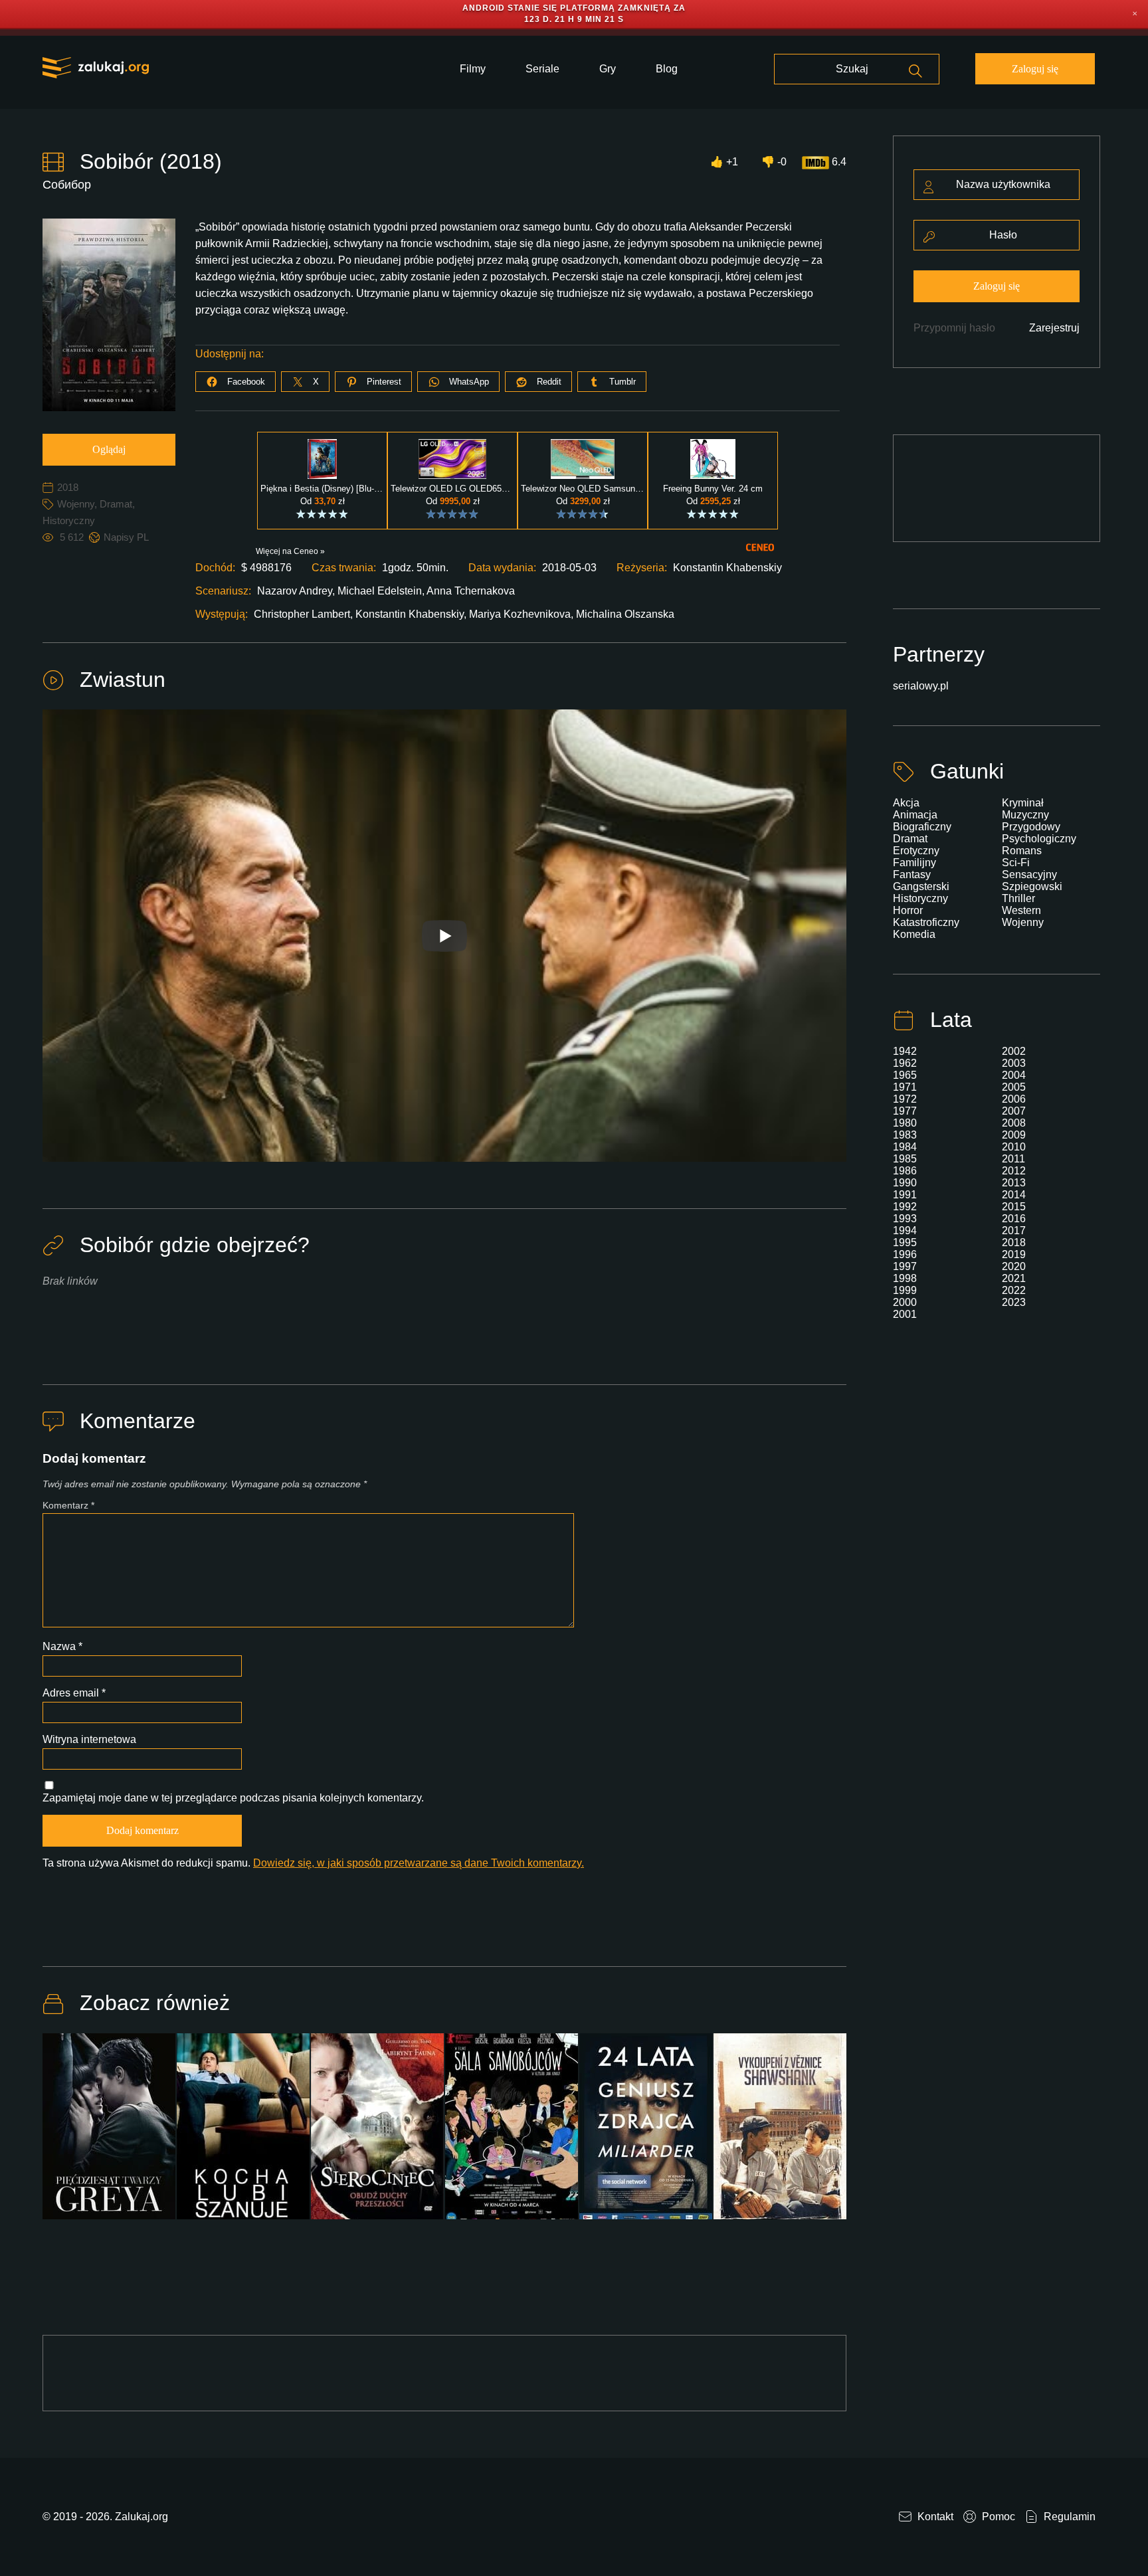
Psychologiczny (1039, 839)
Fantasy (912, 874)
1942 (905, 1051)
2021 (1014, 1278)
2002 (1014, 1051)
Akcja (906, 803)
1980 (905, 1123)
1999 (905, 1290)
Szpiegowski (1032, 886)
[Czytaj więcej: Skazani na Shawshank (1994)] (780, 2134)
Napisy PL (126, 537)
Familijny (914, 863)
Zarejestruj (1054, 328)
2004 (1014, 1075)
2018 (68, 487)
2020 (1014, 1266)
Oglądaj (109, 449)
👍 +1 (724, 162)
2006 (1014, 1099)
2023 (1014, 1302)
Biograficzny (922, 827)
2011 (1013, 1159)
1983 (905, 1135)
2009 (1014, 1135)
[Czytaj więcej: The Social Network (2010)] (646, 2134)
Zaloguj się (1035, 69)
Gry (608, 69)
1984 (905, 1147)
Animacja (915, 815)
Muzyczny (1025, 815)
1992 (905, 1207)
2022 (1014, 1290)
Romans (1022, 851)
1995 (905, 1242)
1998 (905, 1278)
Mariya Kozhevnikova (520, 614)
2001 (905, 1314)
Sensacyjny (1029, 874)
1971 (905, 1087)
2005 (1014, 1087)
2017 (1014, 1231)
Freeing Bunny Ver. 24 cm (713, 489)
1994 (905, 1231)
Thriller (1018, 898)
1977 (905, 1111)
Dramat (116, 504)
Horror (908, 910)
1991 (905, 1195)
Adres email (74, 1693)
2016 (1014, 1219)
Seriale (542, 69)
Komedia (914, 934)
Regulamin (1068, 2517)
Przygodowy (1031, 827)
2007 (1014, 1111)
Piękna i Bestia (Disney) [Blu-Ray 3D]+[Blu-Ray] (322, 489)
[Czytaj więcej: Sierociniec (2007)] (377, 2134)
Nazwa (62, 1646)
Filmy (473, 69)
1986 (905, 1171)
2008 (1014, 1123)
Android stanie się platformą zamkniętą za (574, 8)
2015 (1014, 1207)
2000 (905, 1302)
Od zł (323, 501)
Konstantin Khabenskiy (410, 614)
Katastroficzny (926, 922)
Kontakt (934, 2517)
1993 (905, 1219)
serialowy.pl (921, 686)
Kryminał (1023, 803)
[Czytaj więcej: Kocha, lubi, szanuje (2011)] (243, 2134)
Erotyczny (916, 851)
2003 (1014, 1063)
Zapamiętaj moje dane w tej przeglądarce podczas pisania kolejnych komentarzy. (233, 1798)
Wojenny (76, 504)
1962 (905, 1063)
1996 (905, 1254)
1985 (905, 1159)
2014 (1014, 1195)
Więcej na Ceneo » (290, 551)
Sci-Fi (1016, 863)
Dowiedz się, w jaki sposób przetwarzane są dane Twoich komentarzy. (419, 1863)
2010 (1014, 1147)
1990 (905, 1183)
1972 (905, 1099)
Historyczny (69, 520)
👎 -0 (774, 162)
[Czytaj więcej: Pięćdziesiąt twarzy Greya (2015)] (109, 2134)
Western (1021, 910)
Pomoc (997, 2517)
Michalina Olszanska (625, 614)
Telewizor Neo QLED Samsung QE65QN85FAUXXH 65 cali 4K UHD (583, 489)
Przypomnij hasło (954, 328)
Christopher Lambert (302, 614)
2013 (1014, 1183)
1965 (905, 1075)
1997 (905, 1266)
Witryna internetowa (89, 1739)
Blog (667, 69)
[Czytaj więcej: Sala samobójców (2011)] (512, 2134)
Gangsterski (921, 886)
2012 (1014, 1171)
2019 (1014, 1254)
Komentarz (68, 1505)
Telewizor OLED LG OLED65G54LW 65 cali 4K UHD (452, 489)
